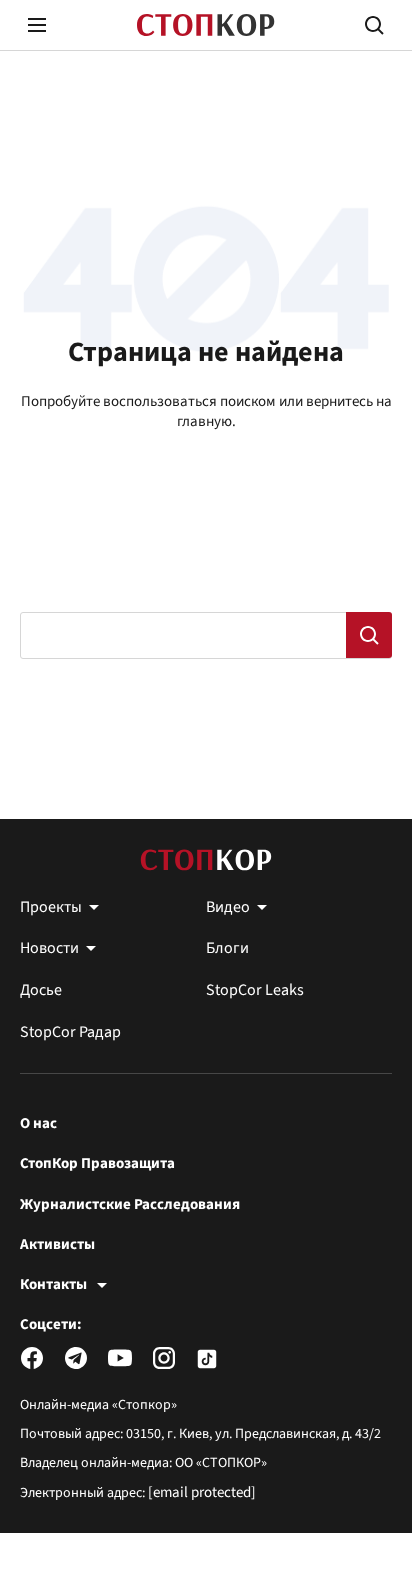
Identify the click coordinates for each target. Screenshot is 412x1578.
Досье (41, 990)
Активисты (57, 1245)
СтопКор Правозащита (97, 1164)
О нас (38, 1124)
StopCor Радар (70, 1032)
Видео (228, 907)
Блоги (227, 948)
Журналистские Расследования (130, 1205)
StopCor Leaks (255, 990)
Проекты (51, 907)
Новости (49, 948)
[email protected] (202, 1492)
